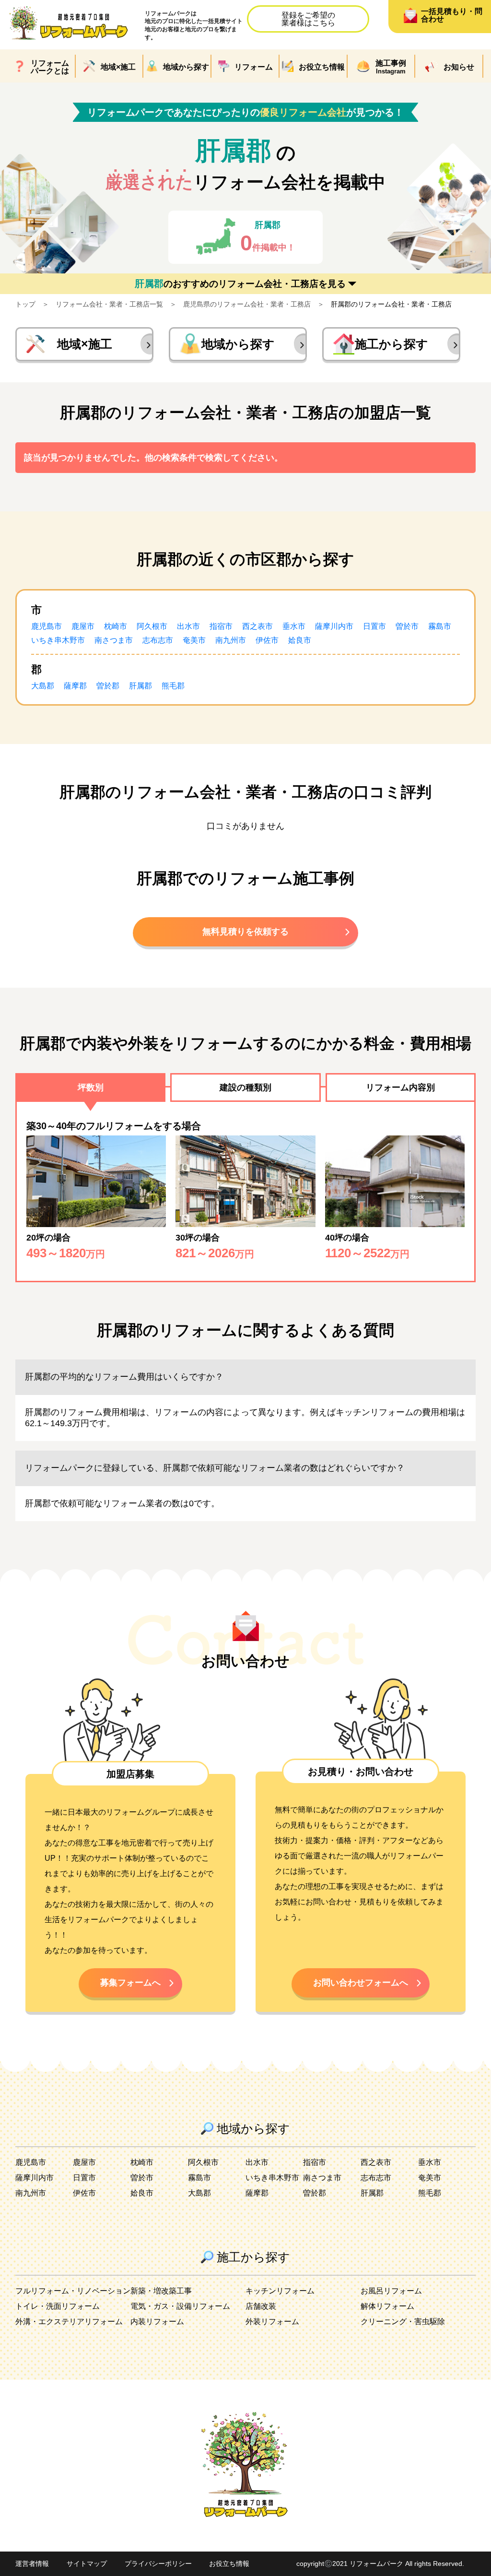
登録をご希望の (308, 19)
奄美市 (194, 640)
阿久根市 (152, 626)
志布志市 (158, 640)
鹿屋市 (83, 626)
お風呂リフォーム (391, 2291)
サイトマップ (87, 2564)
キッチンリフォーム (280, 2291)
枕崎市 (116, 626)
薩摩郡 (75, 686)
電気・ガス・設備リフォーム (180, 2306)
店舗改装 (261, 2306)
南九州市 (231, 640)
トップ (25, 304)
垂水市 (294, 626)
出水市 (188, 626)
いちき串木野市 (58, 640)
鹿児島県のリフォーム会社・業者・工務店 (247, 304)
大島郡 (43, 686)
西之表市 (257, 626)
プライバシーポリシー (158, 2564)
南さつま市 (114, 640)
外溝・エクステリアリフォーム (69, 2322)
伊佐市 (267, 640)
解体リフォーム (387, 2306)
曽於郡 (108, 686)
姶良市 (300, 640)
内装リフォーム (157, 2322)
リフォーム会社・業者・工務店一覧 (109, 304)
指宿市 (221, 626)
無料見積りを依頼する (245, 932)
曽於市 (407, 626)
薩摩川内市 (334, 626)
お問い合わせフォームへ (361, 1983)
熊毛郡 (173, 686)
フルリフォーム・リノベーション (73, 2291)
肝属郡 (140, 686)
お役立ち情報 (229, 2564)
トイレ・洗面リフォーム (58, 2306)
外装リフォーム (272, 2322)
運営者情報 (32, 2564)
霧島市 (440, 626)
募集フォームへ (130, 1983)
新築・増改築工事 (161, 2291)
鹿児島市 (47, 626)
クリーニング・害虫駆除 (403, 2322)
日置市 (374, 626)
